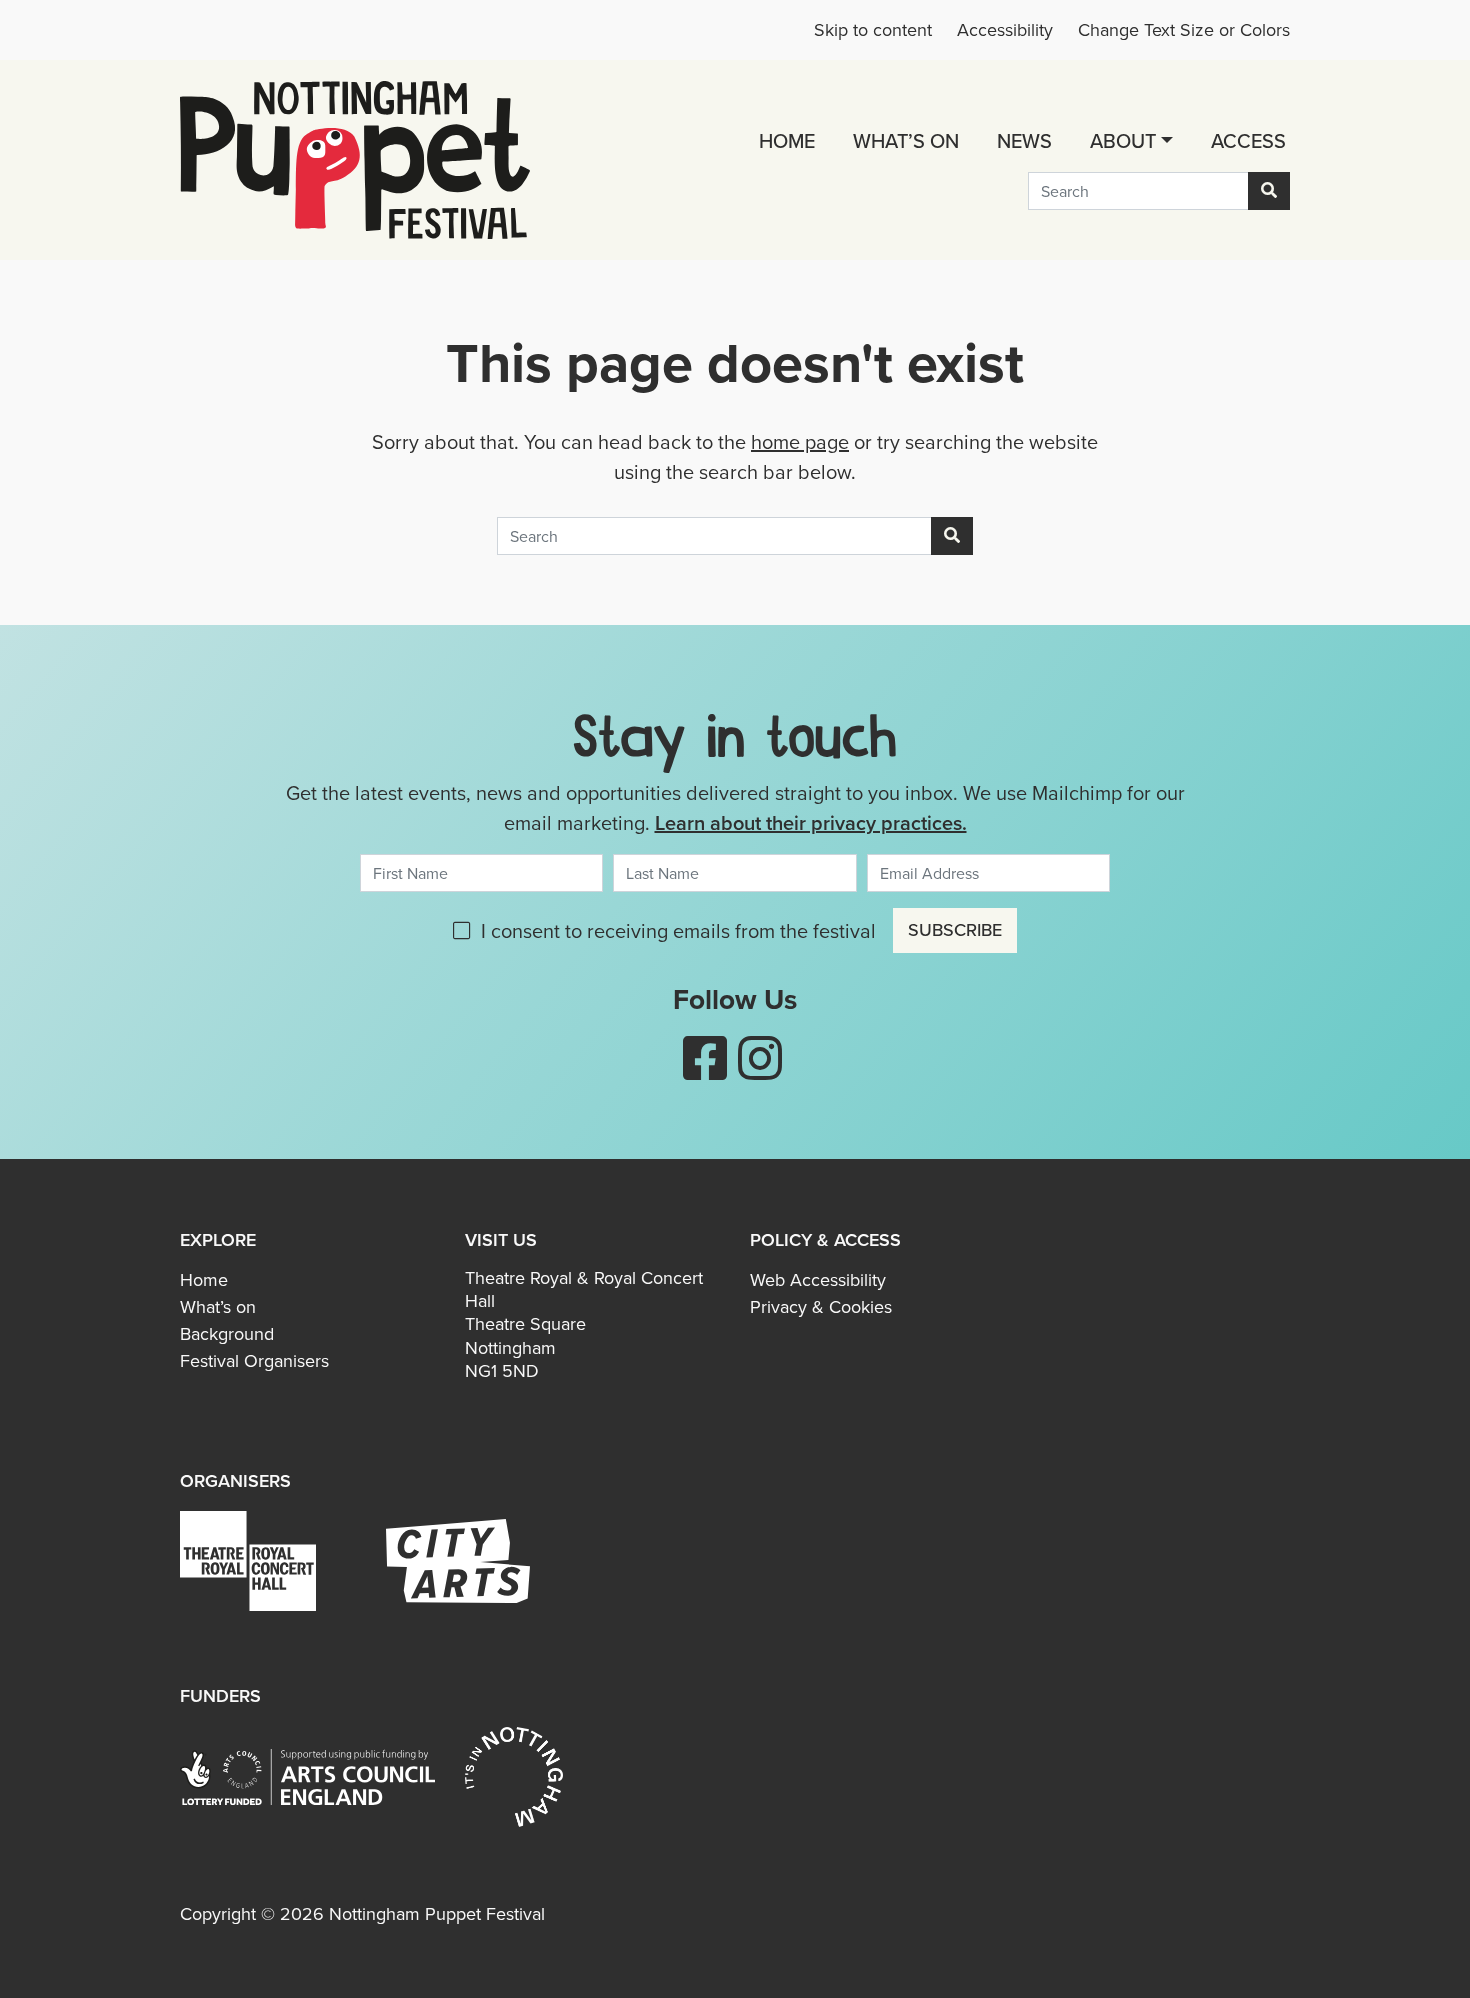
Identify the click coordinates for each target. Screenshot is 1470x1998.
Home (787, 141)
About (1123, 141)
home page (800, 442)
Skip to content (873, 30)
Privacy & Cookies (821, 1307)
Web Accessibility (818, 1280)
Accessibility (1005, 30)
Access (1248, 141)
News (1024, 141)
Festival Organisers (254, 1361)
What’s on (906, 141)
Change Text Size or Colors (1184, 30)
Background (227, 1334)
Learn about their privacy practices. (811, 822)
